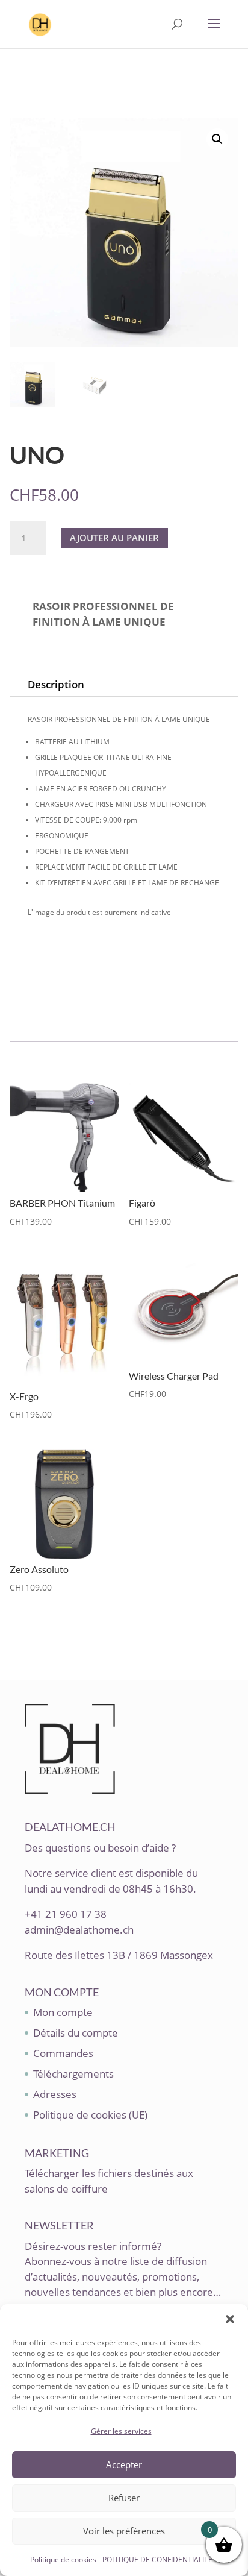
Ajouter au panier (114, 538)
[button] (230, 2319)
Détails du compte (76, 2033)
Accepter (124, 2464)
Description (56, 684)
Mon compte (63, 2012)
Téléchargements (73, 2074)
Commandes (63, 2053)
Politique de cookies (63, 2559)
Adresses (55, 2094)
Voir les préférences (124, 2531)
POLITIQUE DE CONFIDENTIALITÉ (157, 2559)
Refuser (124, 2498)
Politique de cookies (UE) (90, 2115)
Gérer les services (121, 2431)
